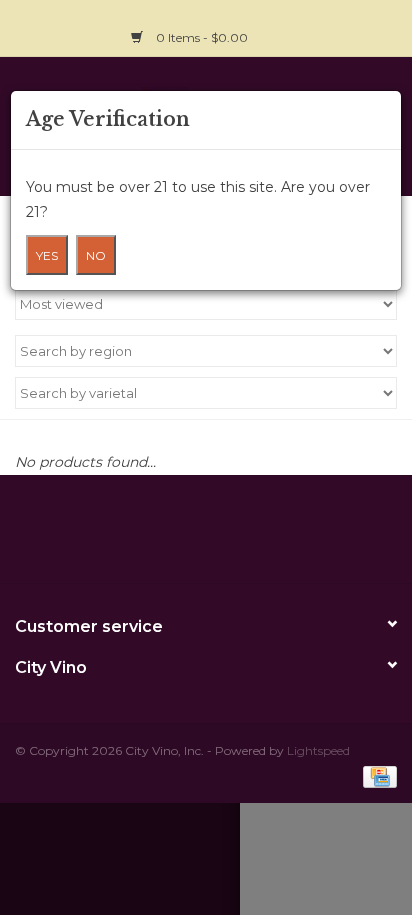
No (96, 255)
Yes (47, 255)
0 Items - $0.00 (202, 37)
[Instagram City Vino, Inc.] (381, 26)
